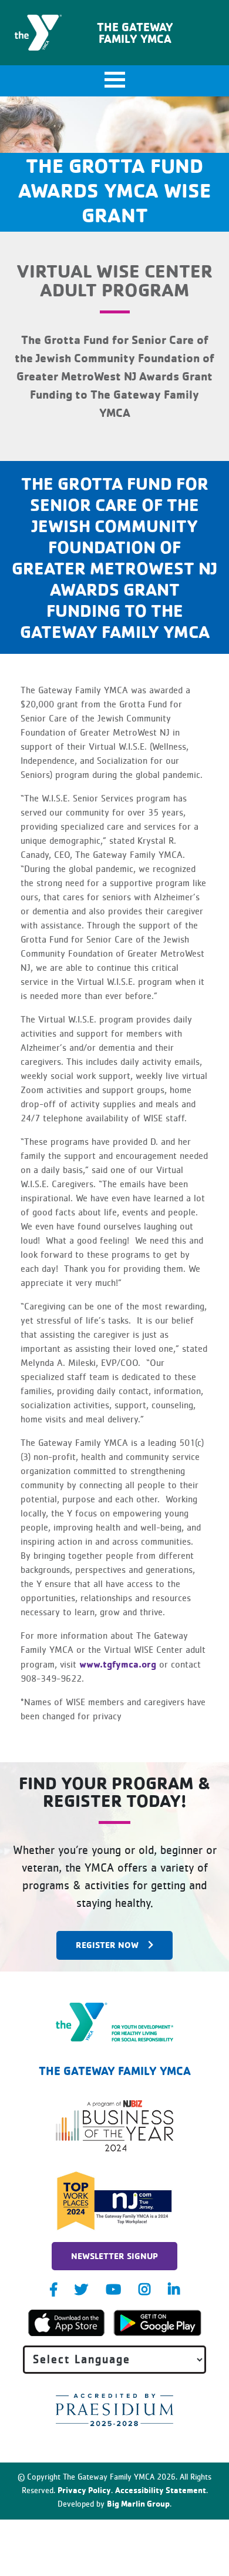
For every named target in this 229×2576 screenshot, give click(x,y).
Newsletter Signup (114, 2256)
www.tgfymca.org (118, 1664)
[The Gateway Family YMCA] (115, 2022)
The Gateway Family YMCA (135, 33)
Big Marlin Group (138, 2503)
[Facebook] (53, 2289)
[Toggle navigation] (114, 81)
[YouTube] (113, 2289)
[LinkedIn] (174, 2289)
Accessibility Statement (161, 2490)
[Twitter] (81, 2289)
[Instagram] (144, 2289)
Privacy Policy (84, 2490)
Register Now (107, 1945)
